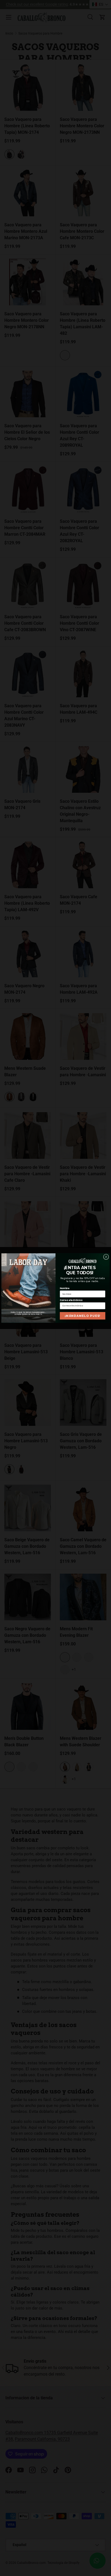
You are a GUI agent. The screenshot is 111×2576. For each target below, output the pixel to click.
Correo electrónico (71, 1300)
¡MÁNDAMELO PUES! (82, 1316)
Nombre (65, 1288)
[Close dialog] (106, 1257)
